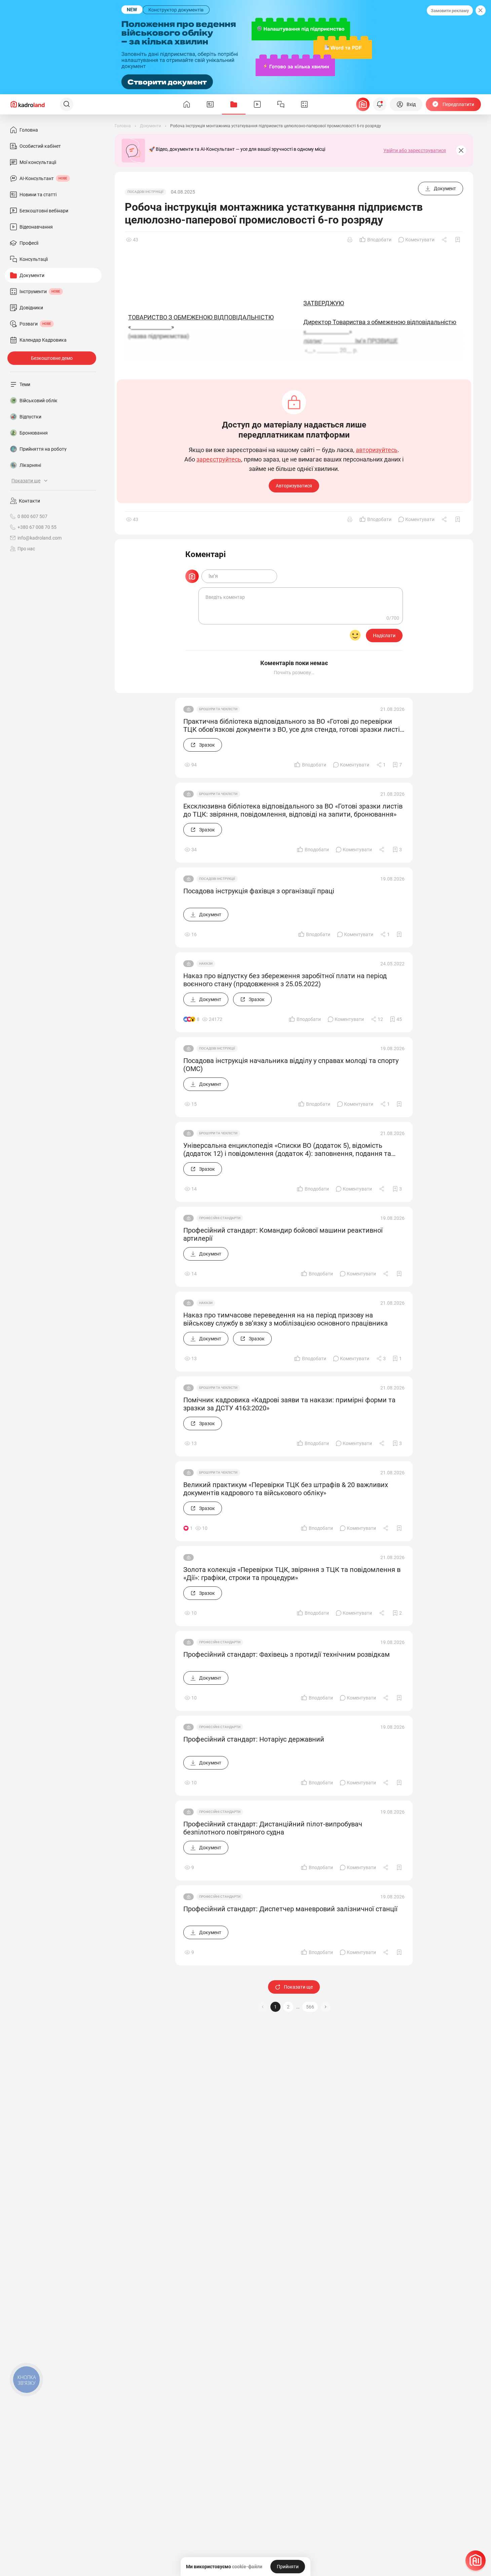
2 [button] (288, 2007)
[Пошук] (67, 104)
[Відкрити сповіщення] (380, 104)
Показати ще (298, 1987)
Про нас (26, 549)
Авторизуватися (294, 486)
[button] (326, 2007)
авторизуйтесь (377, 450)
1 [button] (275, 2007)
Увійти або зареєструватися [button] (415, 150)
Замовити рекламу (450, 11)
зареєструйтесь (219, 459)
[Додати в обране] (458, 240)
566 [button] (310, 2007)
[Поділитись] (445, 240)
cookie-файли (247, 2567)
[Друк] (350, 240)
